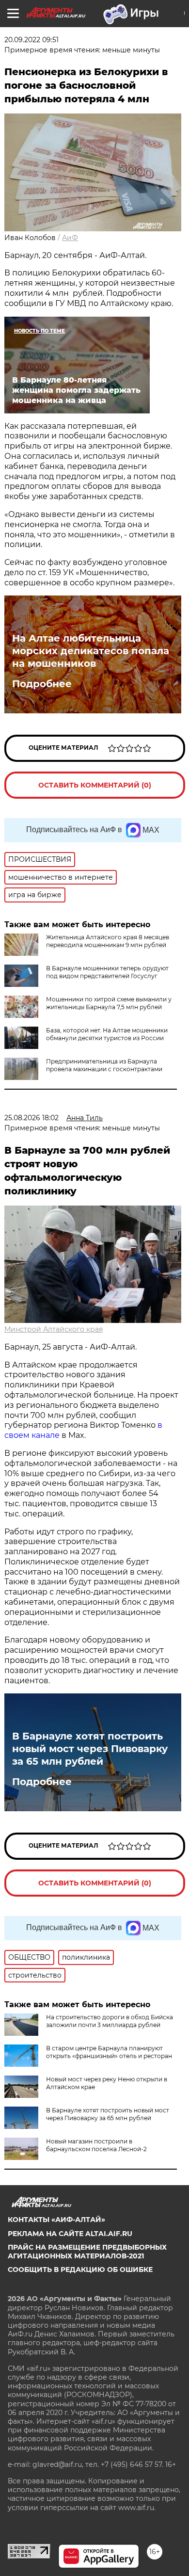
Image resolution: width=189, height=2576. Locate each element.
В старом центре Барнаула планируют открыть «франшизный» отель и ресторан (109, 2052)
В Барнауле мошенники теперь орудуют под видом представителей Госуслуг (107, 972)
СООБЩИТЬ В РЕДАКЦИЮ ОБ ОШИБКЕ (80, 2270)
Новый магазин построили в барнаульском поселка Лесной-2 (96, 2145)
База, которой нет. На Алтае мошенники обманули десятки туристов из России (107, 1034)
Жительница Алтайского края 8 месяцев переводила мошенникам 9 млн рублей (108, 941)
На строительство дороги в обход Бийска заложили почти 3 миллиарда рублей (110, 2021)
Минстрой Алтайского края (54, 1329)
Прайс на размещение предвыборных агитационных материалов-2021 (87, 2252)
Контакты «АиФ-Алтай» (56, 2220)
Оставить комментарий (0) (95, 785)
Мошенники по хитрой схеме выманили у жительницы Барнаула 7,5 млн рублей (109, 1003)
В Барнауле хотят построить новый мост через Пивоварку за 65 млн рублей (90, 1749)
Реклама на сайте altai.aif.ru (70, 2234)
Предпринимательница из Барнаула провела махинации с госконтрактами (104, 1065)
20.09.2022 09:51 (31, 40)
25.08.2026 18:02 (31, 1118)
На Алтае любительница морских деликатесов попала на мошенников (91, 651)
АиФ (70, 238)
